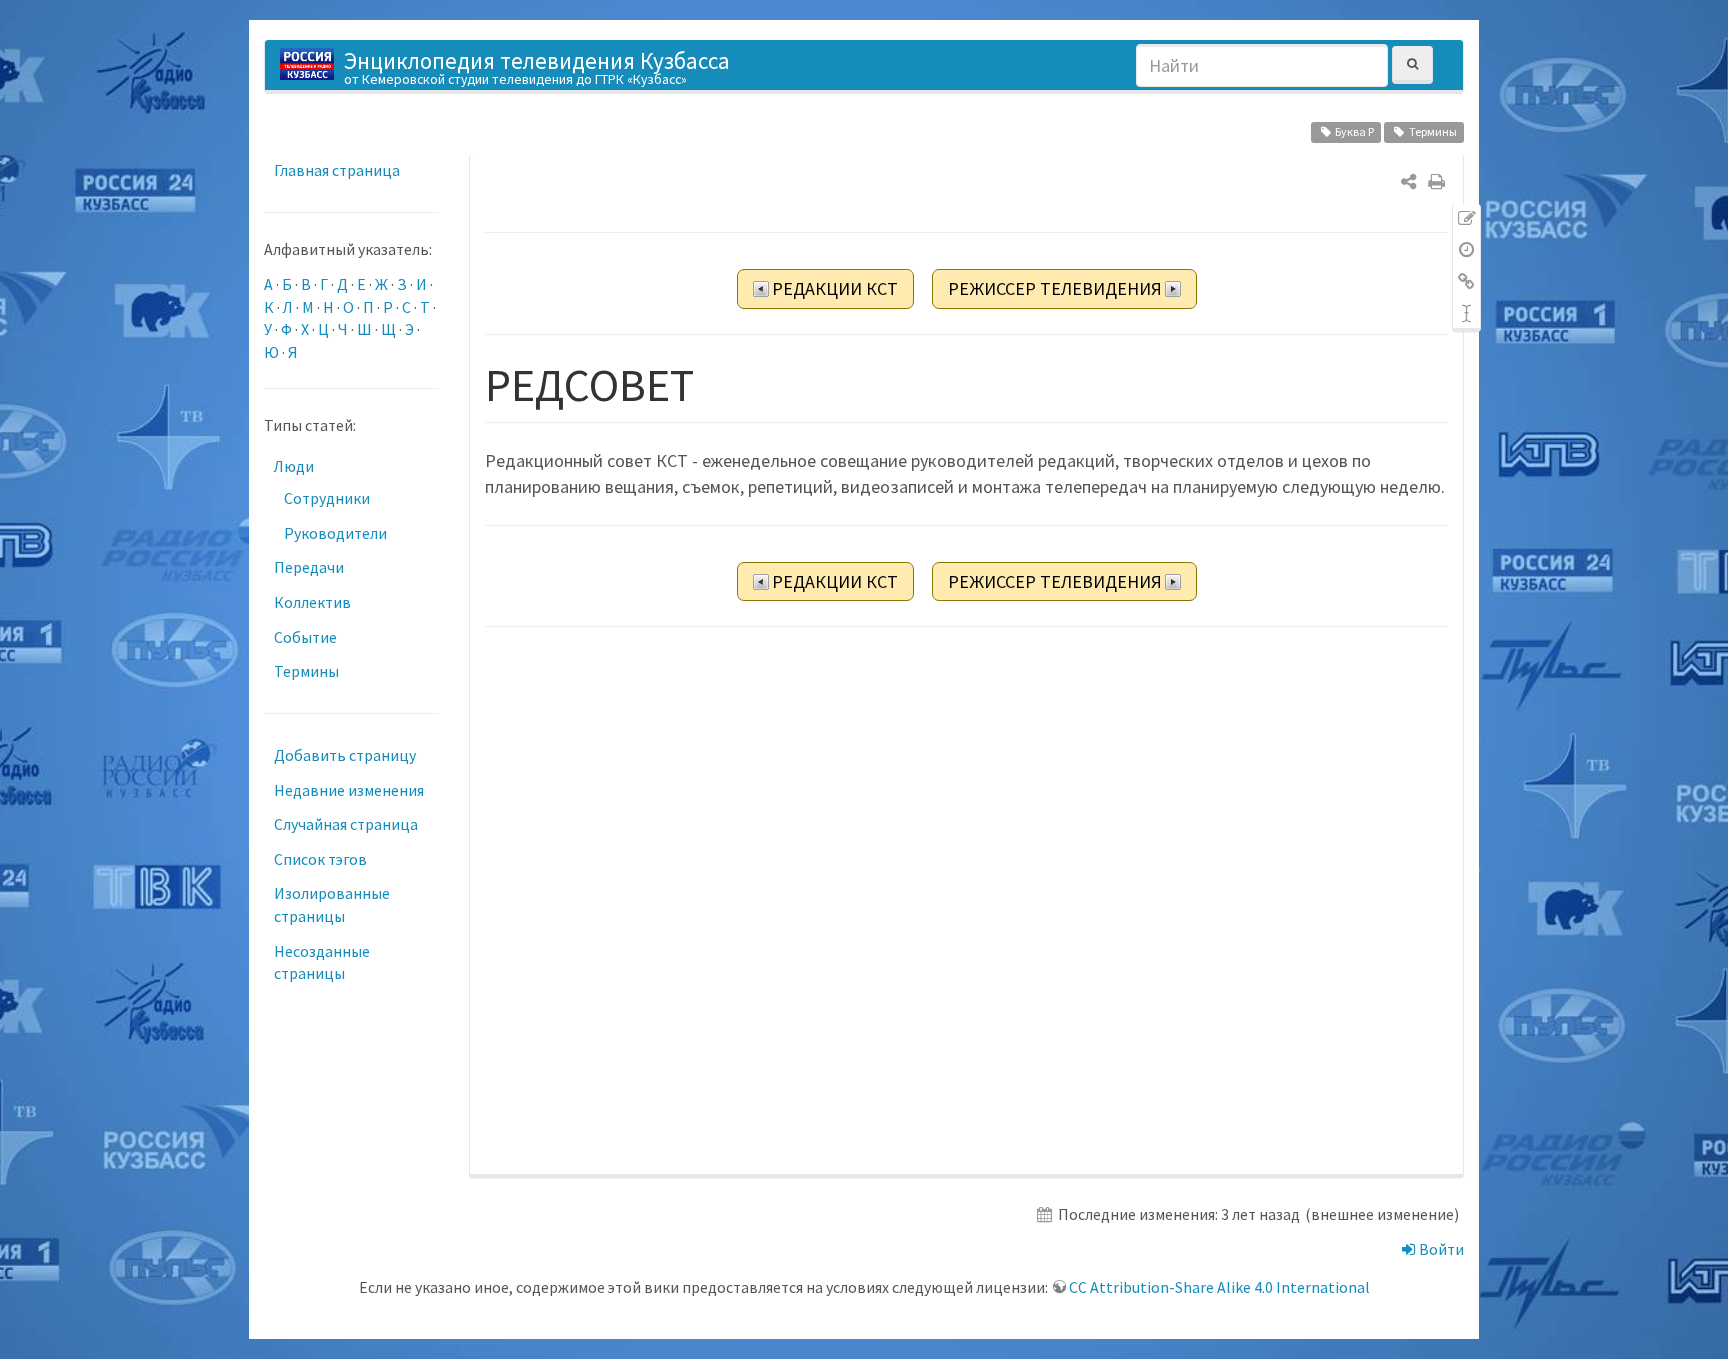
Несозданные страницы (322, 962)
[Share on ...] (1408, 181)
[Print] (1436, 181)
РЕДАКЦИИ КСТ (835, 288)
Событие (305, 637)
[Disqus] (966, 902)
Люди (294, 466)
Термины (1433, 131)
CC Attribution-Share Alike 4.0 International (1219, 1287)
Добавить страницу (345, 755)
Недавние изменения (349, 790)
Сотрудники (327, 498)
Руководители (335, 533)
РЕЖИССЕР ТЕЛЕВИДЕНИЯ (1055, 288)
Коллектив (312, 602)
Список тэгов (320, 859)
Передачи (309, 567)
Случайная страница (346, 824)
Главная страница (337, 170)
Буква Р (1354, 131)
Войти (1440, 1249)
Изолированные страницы (332, 904)
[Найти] (1412, 64)
